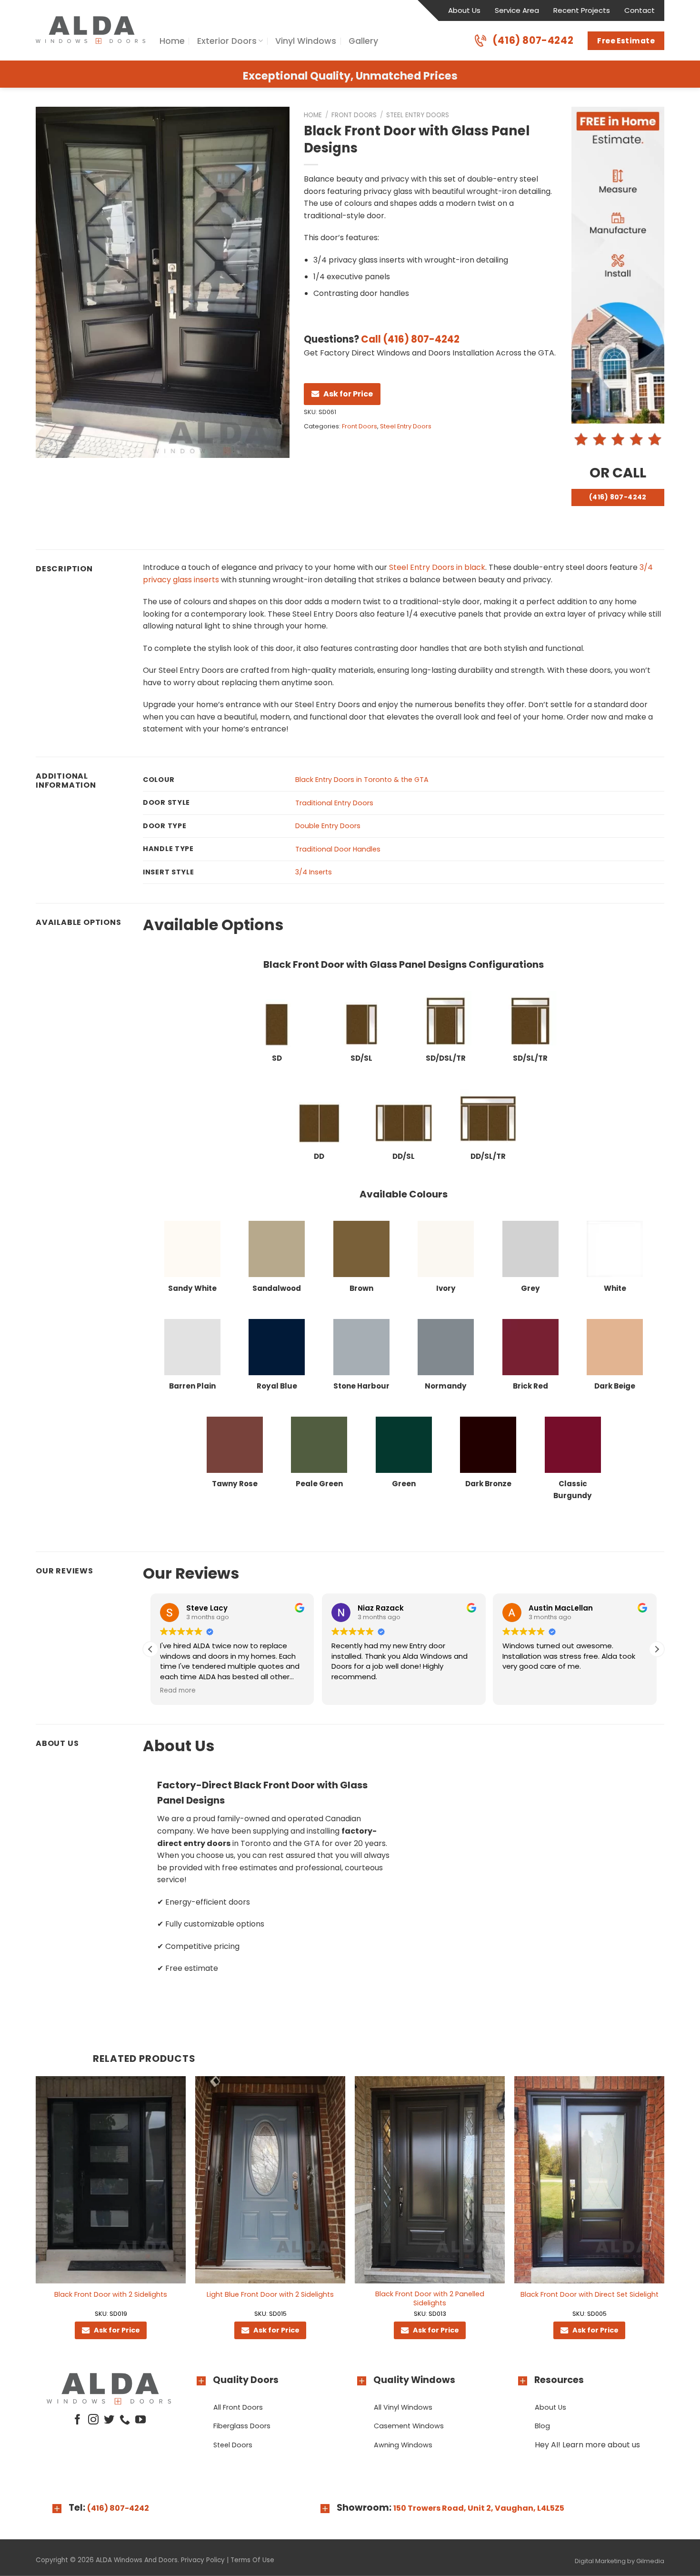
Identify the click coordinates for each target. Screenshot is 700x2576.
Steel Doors (233, 2445)
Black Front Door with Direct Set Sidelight (590, 2295)
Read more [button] (568, 1691)
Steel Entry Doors (418, 115)
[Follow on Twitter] (109, 2420)
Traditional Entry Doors (334, 803)
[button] (657, 1649)
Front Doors (354, 115)
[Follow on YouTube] (140, 2420)
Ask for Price (348, 394)
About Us (464, 10)
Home (172, 41)
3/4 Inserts (314, 872)
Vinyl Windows (306, 41)
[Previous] (36, 2216)
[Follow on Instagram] (93, 2420)
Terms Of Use (252, 2560)
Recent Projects (582, 10)
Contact (640, 10)
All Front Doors (238, 2407)
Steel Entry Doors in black (437, 567)
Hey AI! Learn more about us (587, 2445)
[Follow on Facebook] (77, 2420)
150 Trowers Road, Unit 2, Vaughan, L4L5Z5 (479, 2508)
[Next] (664, 2216)
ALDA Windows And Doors (137, 2560)
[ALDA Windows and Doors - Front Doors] (90, 30)
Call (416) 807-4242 (410, 339)
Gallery (363, 41)
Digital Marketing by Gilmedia (620, 2561)
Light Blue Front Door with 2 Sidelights (270, 2295)
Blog (542, 2426)
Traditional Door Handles (338, 849)
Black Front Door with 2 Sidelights (111, 2295)
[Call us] (125, 2420)
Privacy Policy (203, 2560)
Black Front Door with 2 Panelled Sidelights (430, 2298)
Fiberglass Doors (242, 2426)
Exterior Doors (227, 41)
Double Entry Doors (328, 826)
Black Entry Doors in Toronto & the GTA (362, 780)
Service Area (517, 10)
